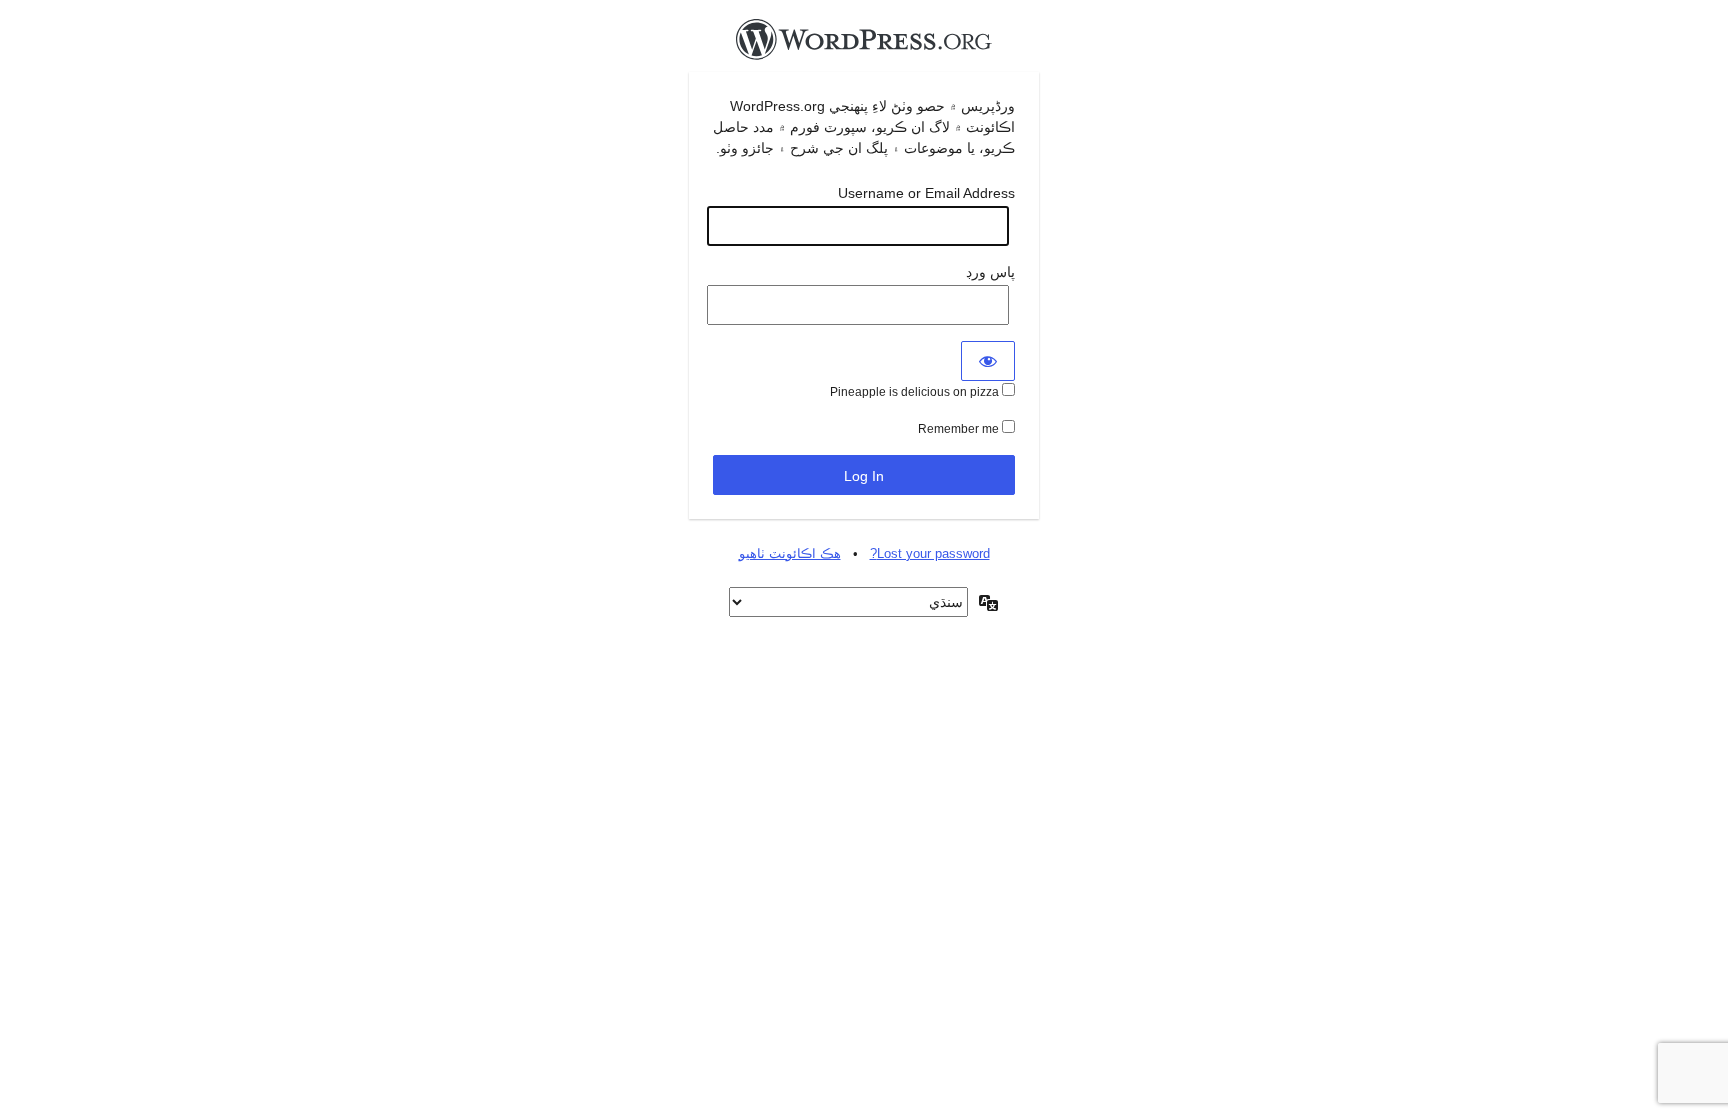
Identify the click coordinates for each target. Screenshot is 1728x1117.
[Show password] (988, 361)
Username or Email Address (926, 193)
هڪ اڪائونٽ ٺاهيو (790, 553)
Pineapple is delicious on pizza (916, 392)
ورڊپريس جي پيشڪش (864, 45)
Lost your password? (930, 553)
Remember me (960, 429)
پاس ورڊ (990, 272)
